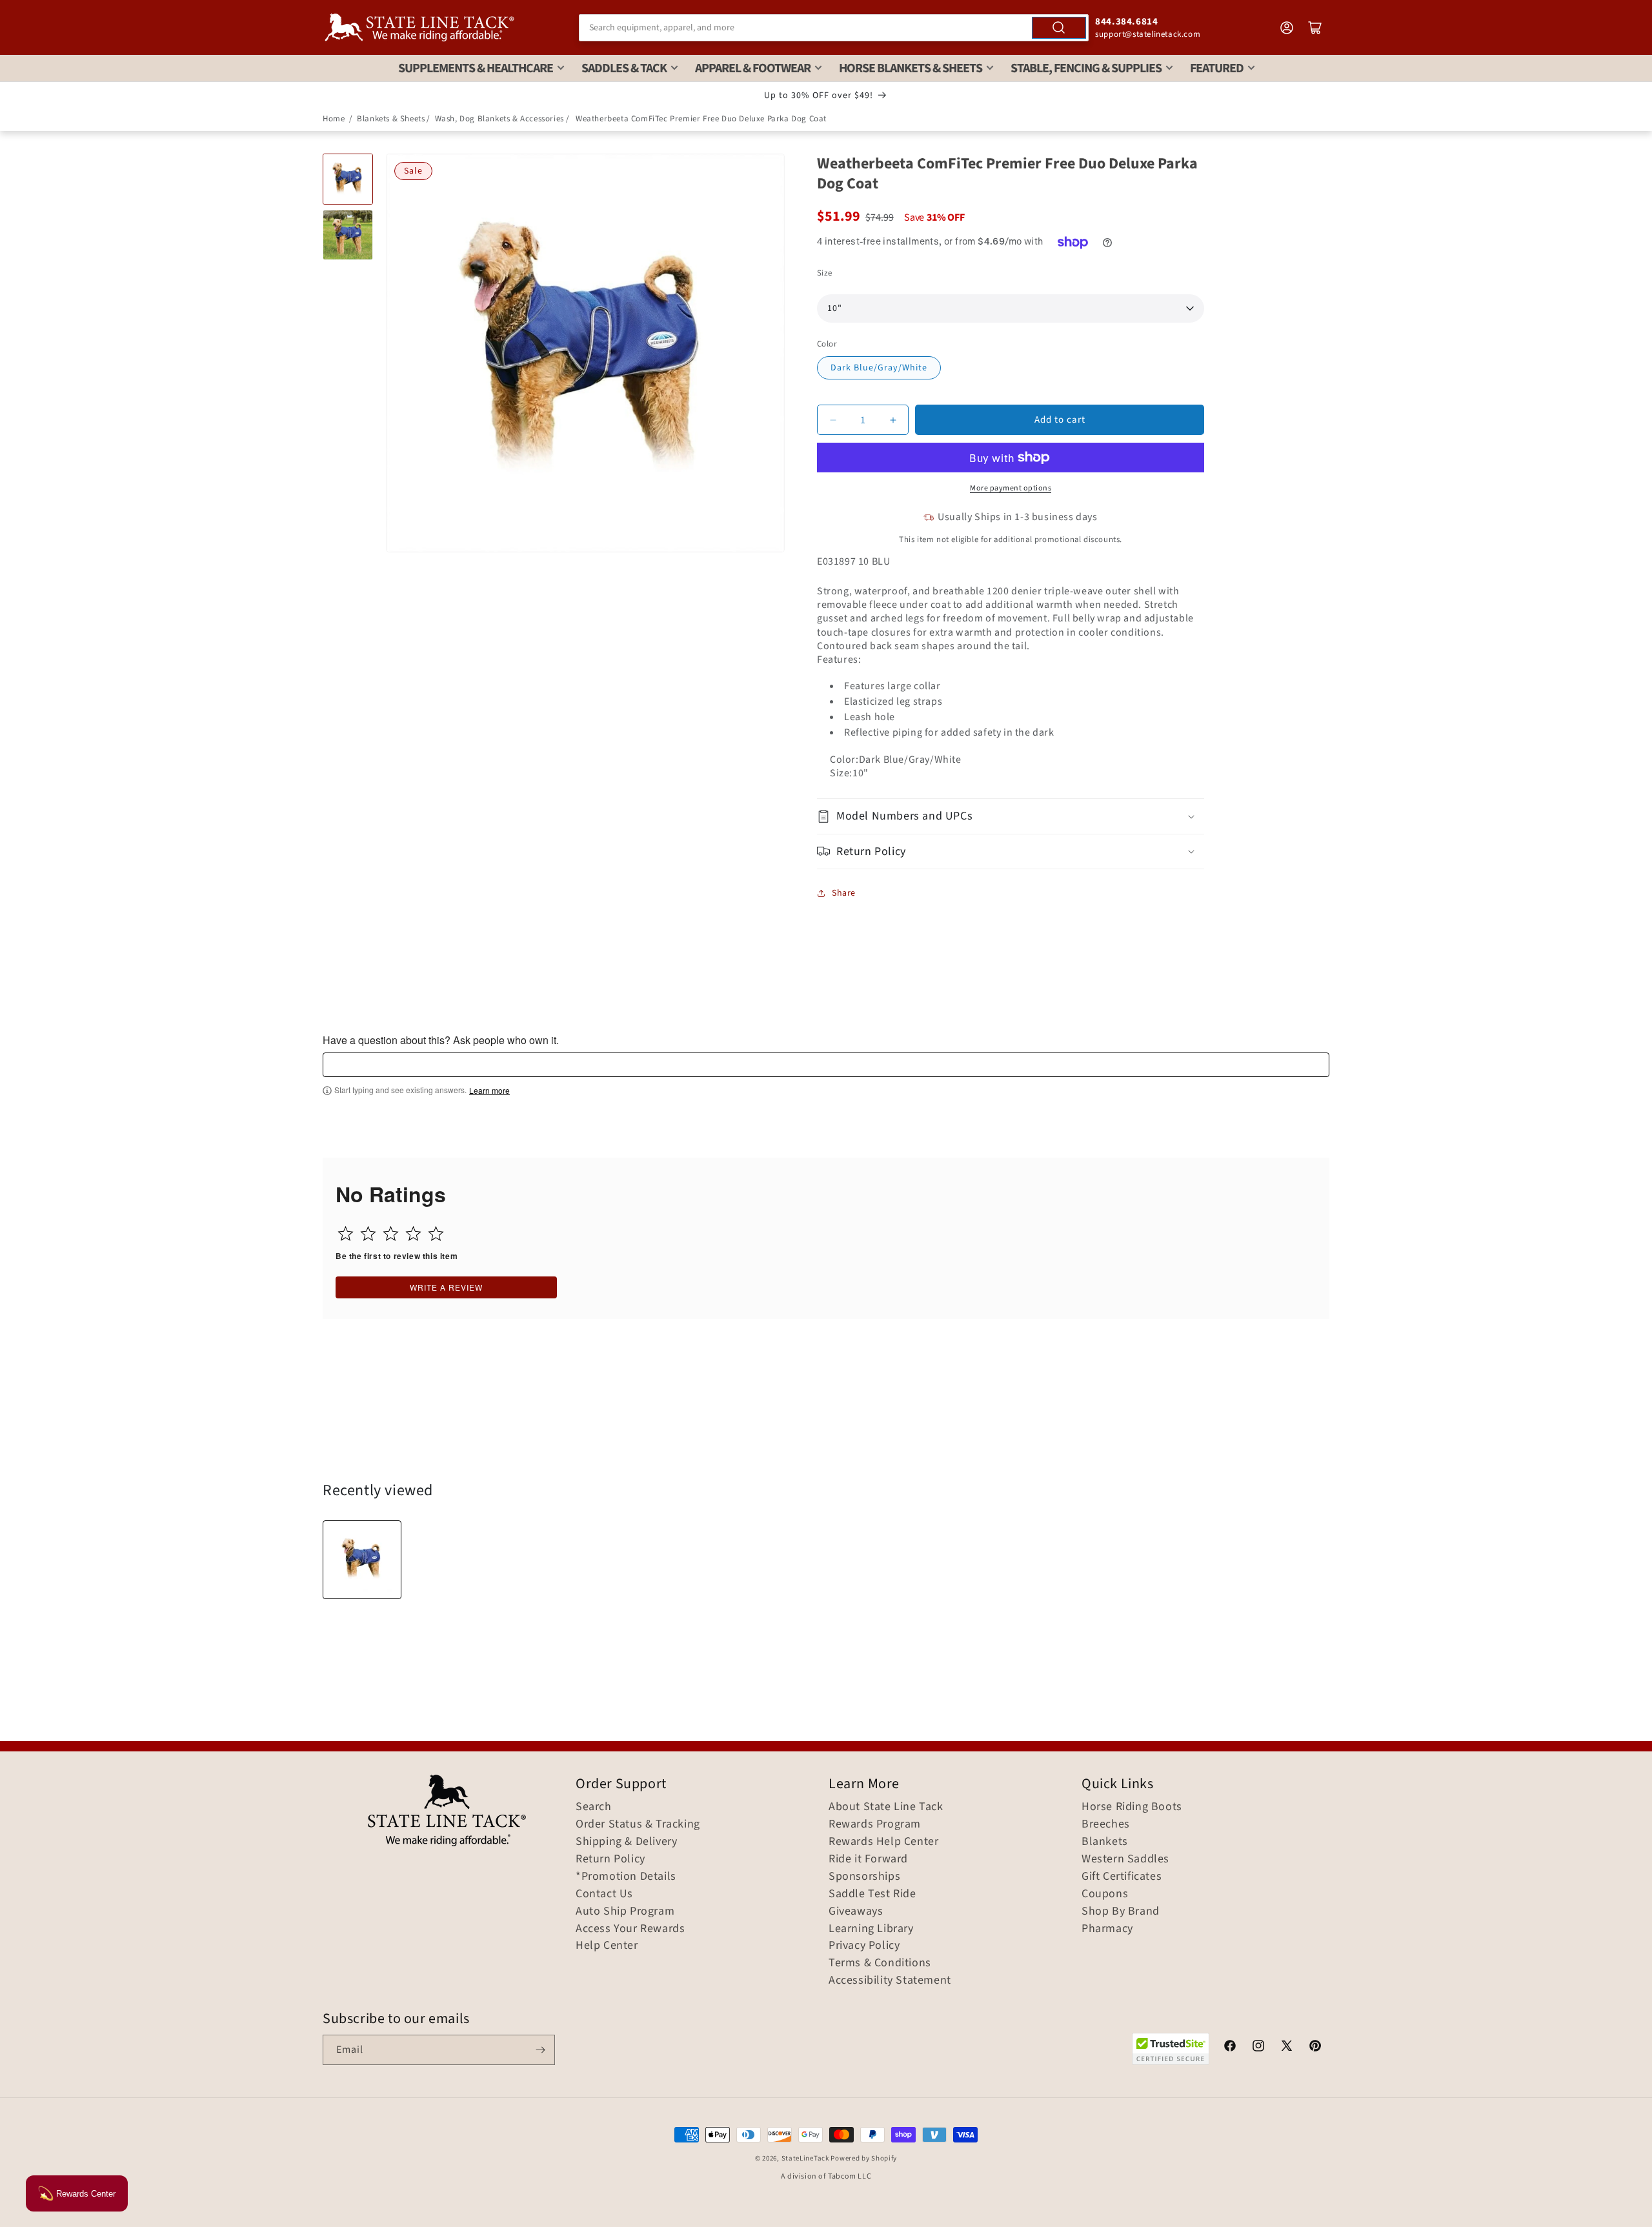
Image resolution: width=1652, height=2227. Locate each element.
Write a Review (446, 1287)
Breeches (1106, 1824)
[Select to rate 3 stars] (391, 1234)
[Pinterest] (1315, 2048)
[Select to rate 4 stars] (413, 1234)
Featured (1217, 68)
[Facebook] (1230, 2048)
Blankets (1105, 1842)
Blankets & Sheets (391, 119)
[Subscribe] (540, 2050)
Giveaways (856, 1911)
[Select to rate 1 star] (346, 1234)
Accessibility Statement (890, 1980)
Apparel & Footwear (753, 68)
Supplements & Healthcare (476, 68)
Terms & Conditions (880, 1963)
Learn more (489, 1091)
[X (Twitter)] (1287, 2048)
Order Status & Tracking (638, 1824)
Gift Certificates (1122, 1877)
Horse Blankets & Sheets (911, 68)
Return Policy (610, 1859)
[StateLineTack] (419, 27)
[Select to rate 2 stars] (368, 1234)
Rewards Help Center (883, 1842)
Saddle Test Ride (872, 1894)
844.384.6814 (1126, 22)
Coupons (1105, 1894)
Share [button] (844, 893)
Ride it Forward (868, 1859)
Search (594, 1807)
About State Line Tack (886, 1807)
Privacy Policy (864, 1946)
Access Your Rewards (630, 1929)
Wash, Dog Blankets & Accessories (499, 119)
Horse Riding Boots (1132, 1807)
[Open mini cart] (1315, 28)
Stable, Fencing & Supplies (1086, 68)
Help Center (607, 1946)
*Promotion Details (626, 1877)
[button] (1011, 816)
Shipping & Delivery (626, 1842)
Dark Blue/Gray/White (879, 368)
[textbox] (826, 1065)
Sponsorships (864, 1877)
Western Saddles (1125, 1859)
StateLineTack (805, 2158)
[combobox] (834, 28)
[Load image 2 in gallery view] (348, 235)
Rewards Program (875, 1824)
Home (334, 119)
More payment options (1011, 488)
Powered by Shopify (864, 2158)
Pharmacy (1107, 1929)
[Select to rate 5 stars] (436, 1234)
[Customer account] (1287, 28)
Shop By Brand (1121, 1911)
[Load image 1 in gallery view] (348, 179)
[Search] (1059, 28)
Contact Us (604, 1894)
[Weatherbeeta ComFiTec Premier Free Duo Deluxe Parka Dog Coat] (362, 1560)
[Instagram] (1258, 2048)
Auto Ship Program (625, 1911)
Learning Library (871, 1929)
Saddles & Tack (624, 68)
